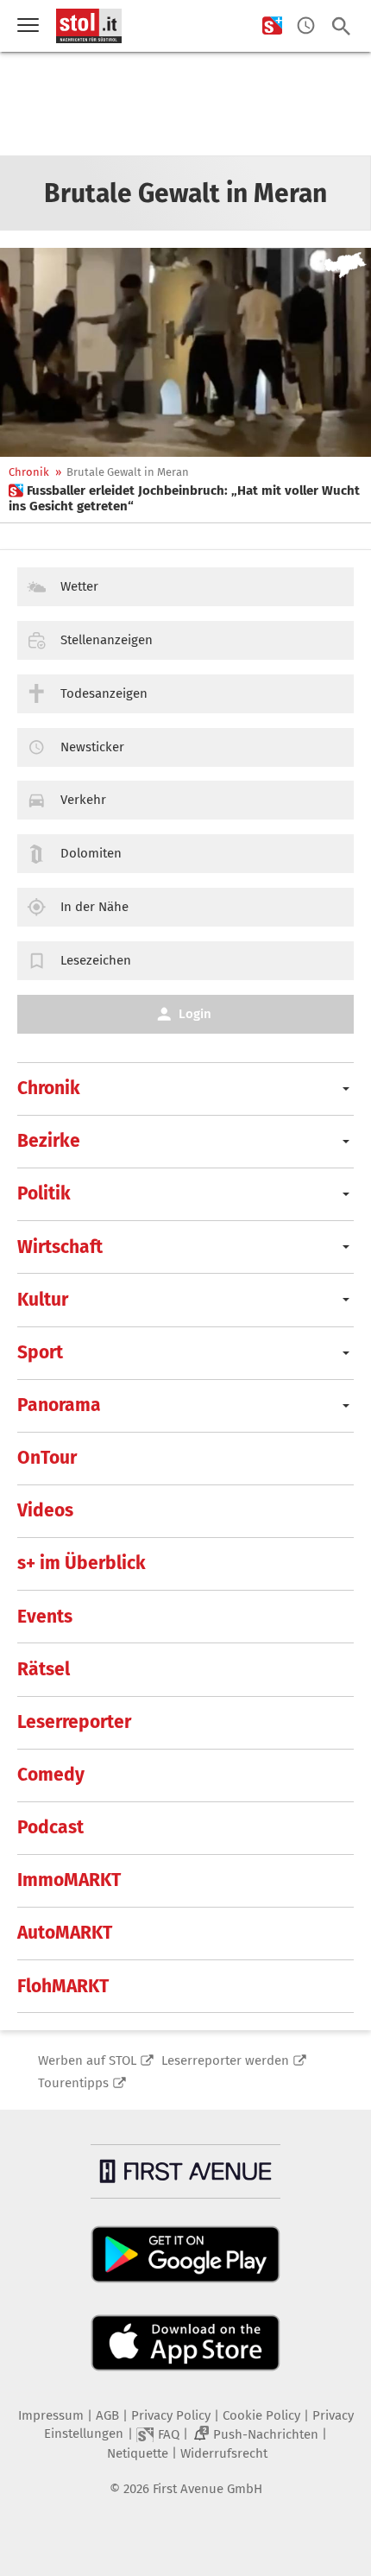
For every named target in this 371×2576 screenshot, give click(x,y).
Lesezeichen (96, 960)
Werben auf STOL (87, 2060)
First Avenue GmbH (208, 2489)
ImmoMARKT (69, 1880)
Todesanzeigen (104, 693)
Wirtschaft (60, 1247)
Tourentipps (73, 2083)
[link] (185, 498)
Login (195, 1014)
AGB (107, 2415)
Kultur (43, 1300)
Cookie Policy (261, 2415)
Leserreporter (74, 1722)
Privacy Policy (171, 2415)
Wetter (79, 586)
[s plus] (272, 26)
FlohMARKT (63, 1986)
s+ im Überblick (82, 1563)
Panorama (59, 1405)
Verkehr (83, 800)
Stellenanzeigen (107, 640)
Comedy (51, 1775)
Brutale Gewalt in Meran (128, 472)
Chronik (29, 472)
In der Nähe (94, 907)
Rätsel (44, 1669)
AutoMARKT (65, 1933)
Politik (44, 1193)
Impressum (51, 2415)
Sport (40, 1352)
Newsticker (92, 747)
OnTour (47, 1458)
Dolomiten (91, 853)
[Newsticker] (306, 26)
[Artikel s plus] (185, 352)
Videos (45, 1510)
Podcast (50, 1827)
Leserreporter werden (225, 2060)
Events (45, 1617)
